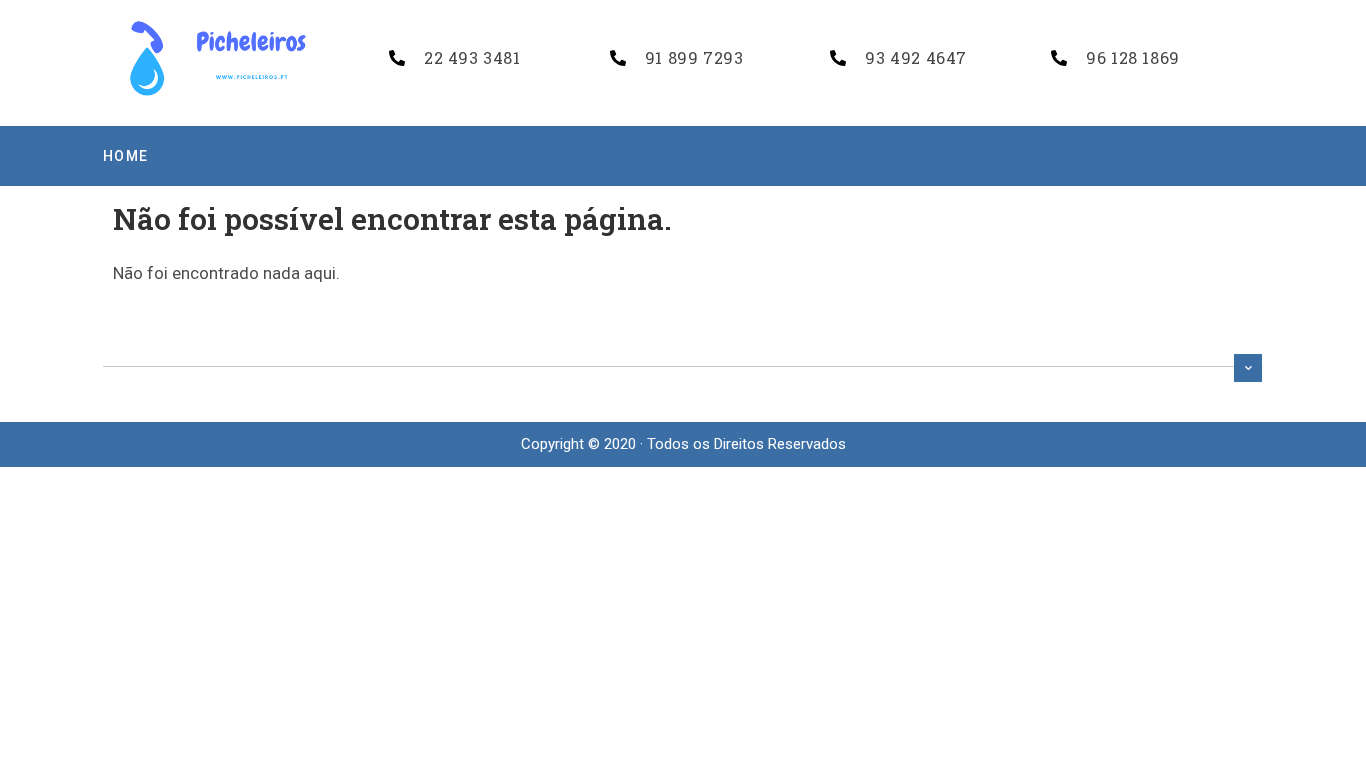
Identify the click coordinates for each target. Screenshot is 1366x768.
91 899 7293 (694, 57)
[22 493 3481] (397, 58)
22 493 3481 (472, 57)
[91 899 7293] (618, 58)
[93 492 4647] (838, 58)
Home (126, 156)
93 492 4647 (916, 57)
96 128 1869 (1133, 57)
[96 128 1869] (1059, 58)
